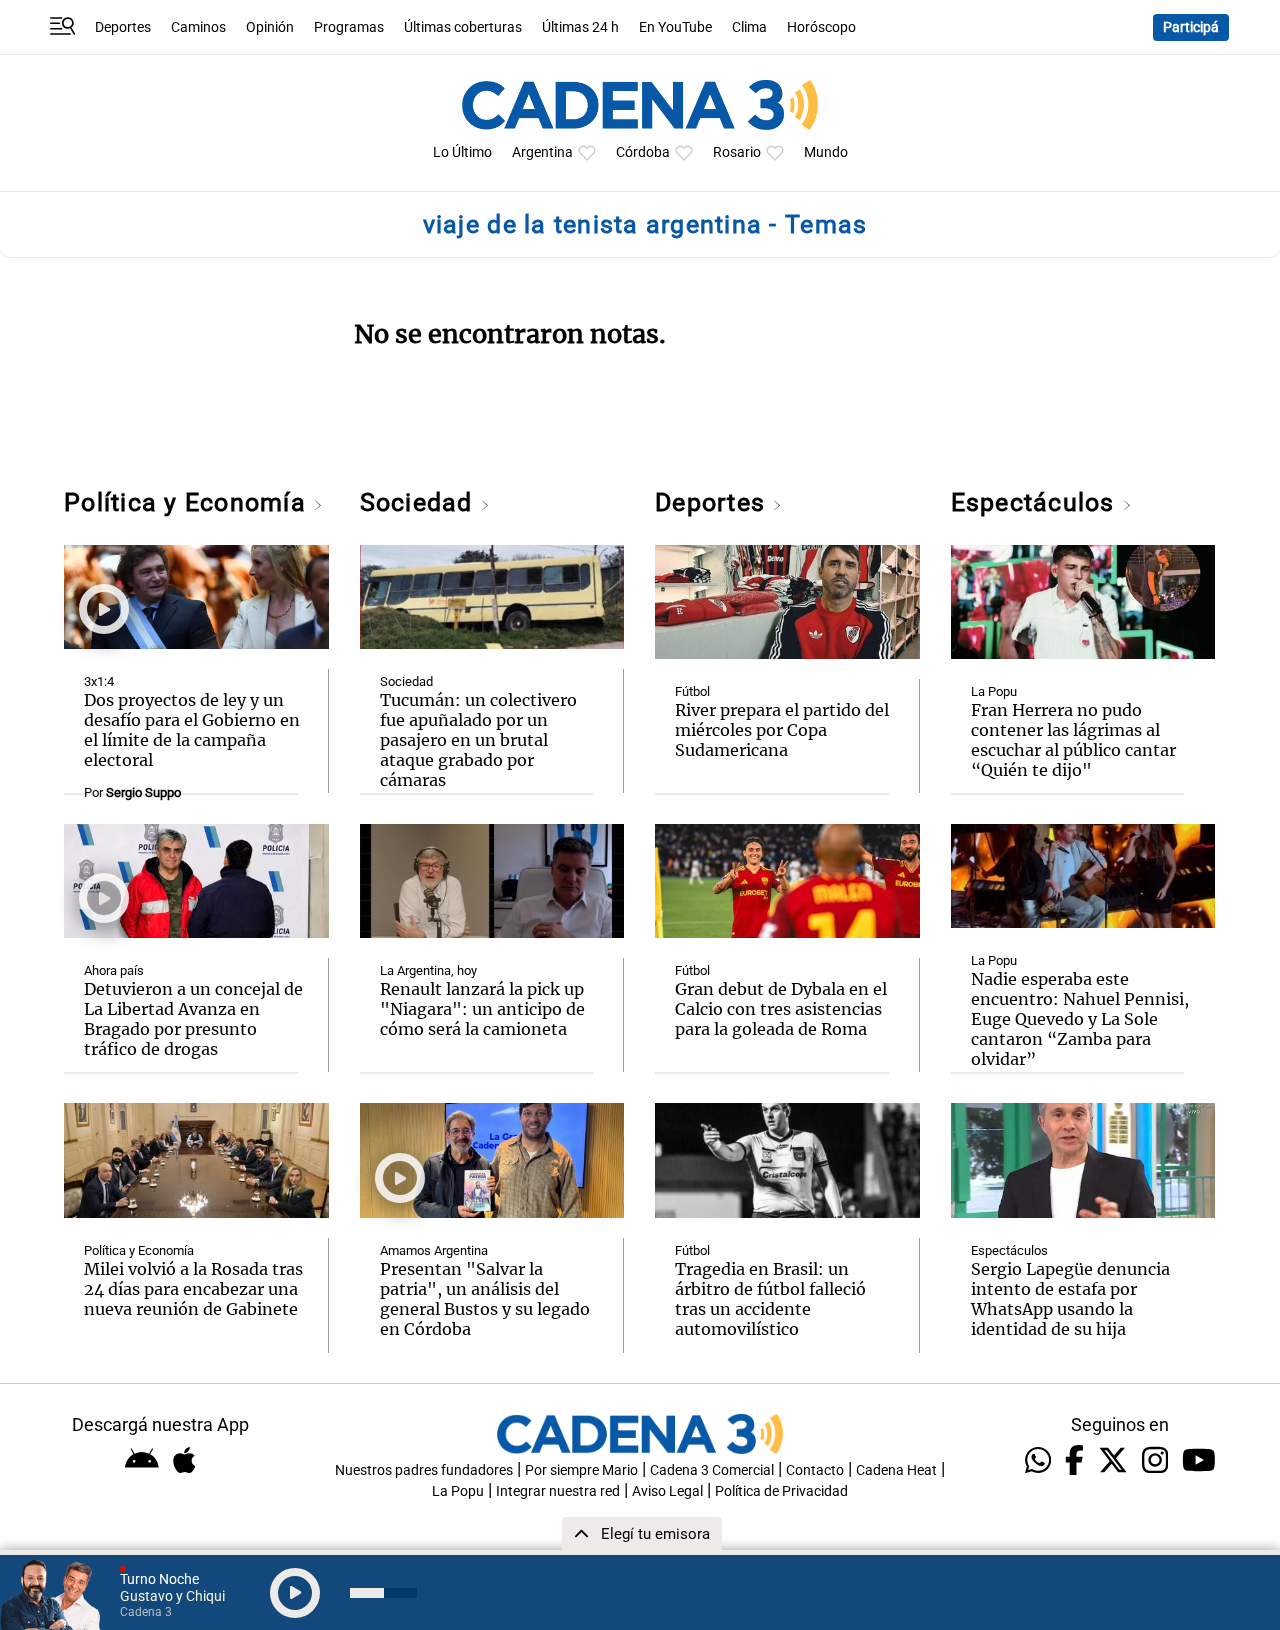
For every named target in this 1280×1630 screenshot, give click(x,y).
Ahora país (114, 970)
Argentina (542, 152)
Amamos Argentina (434, 1250)
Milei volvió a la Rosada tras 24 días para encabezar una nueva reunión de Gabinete (193, 1289)
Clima (749, 27)
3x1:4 (99, 681)
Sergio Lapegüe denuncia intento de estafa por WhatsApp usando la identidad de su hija (1070, 1299)
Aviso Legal (667, 1491)
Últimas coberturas (463, 27)
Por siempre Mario (581, 1470)
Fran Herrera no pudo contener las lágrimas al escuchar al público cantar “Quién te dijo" (1073, 740)
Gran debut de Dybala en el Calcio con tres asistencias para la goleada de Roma (781, 1009)
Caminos (198, 27)
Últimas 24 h (580, 27)
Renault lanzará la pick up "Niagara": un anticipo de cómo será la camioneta (482, 1009)
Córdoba (643, 152)
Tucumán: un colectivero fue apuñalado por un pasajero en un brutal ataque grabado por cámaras (478, 740)
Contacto (815, 1470)
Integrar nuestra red (558, 1491)
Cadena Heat (896, 1470)
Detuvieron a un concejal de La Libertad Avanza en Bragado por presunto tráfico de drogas (193, 1019)
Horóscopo (821, 27)
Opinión (270, 27)
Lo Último (462, 152)
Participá (1191, 27)
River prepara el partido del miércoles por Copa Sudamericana (782, 730)
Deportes (123, 27)
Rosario (737, 152)
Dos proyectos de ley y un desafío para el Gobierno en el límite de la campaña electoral (192, 730)
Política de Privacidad (781, 1491)
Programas (349, 27)
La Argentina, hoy (428, 970)
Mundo (826, 152)
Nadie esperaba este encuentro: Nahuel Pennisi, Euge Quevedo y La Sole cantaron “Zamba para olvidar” (1080, 1019)
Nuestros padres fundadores (424, 1470)
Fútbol (692, 691)
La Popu (994, 691)
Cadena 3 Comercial (712, 1470)
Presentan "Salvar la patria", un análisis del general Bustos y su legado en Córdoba (485, 1299)
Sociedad (420, 502)
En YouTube (675, 27)
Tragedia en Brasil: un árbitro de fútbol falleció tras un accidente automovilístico (770, 1299)
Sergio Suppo (143, 792)
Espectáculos (1036, 502)
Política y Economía (188, 502)
